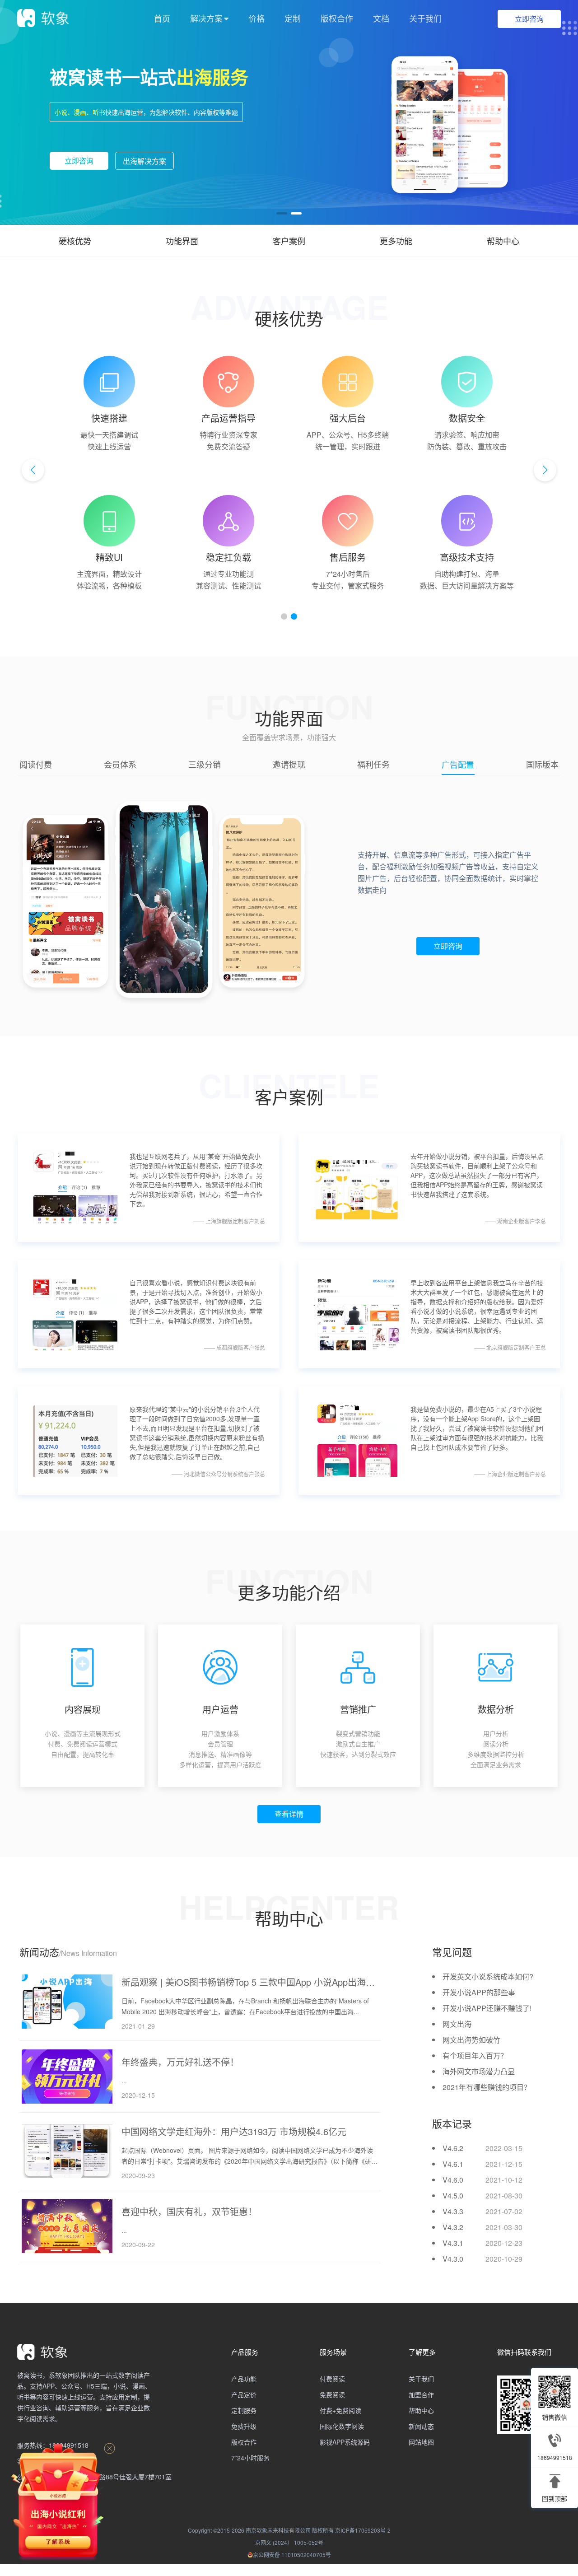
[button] (282, 213)
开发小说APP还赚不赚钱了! (487, 2007)
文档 (381, 18)
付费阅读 (332, 2377)
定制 (293, 18)
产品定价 (244, 2393)
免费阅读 (332, 2393)
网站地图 (421, 2441)
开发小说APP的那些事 (479, 1991)
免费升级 (244, 2425)
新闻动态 (421, 2425)
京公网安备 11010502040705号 (292, 2553)
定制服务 (244, 2409)
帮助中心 (503, 241)
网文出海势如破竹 (471, 2038)
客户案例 (289, 241)
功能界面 (182, 241)
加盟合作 (421, 2393)
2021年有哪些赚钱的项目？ (487, 2086)
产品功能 (244, 2377)
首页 (162, 18)
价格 (256, 18)
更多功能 (396, 241)
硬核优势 (75, 241)
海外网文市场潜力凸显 (479, 2070)
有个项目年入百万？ (475, 2054)
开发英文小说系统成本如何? (488, 1975)
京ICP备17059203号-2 (363, 2529)
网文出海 (457, 2023)
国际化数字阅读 (342, 2425)
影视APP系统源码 (345, 2441)
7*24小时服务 (250, 2456)
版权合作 (337, 18)
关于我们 (425, 18)
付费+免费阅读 (340, 2409)
